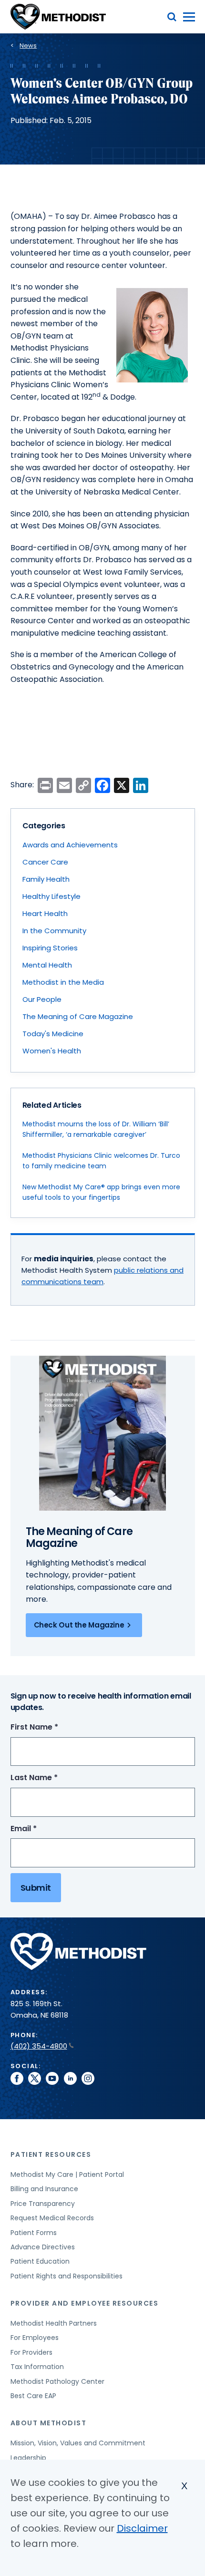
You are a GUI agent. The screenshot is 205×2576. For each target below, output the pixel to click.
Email (41, 1829)
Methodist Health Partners (54, 2323)
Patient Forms (34, 2233)
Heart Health (45, 913)
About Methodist (49, 2423)
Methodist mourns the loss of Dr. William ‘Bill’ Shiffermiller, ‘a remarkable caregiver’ (96, 1129)
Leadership (28, 2458)
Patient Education (40, 2261)
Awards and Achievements (70, 845)
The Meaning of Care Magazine (78, 1016)
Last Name (52, 1778)
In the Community (54, 931)
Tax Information (37, 2367)
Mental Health (47, 965)
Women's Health (52, 1051)
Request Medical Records (52, 2218)
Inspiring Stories (50, 948)
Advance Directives (43, 2247)
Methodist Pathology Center (57, 2381)
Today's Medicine (53, 1034)
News (28, 46)
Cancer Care (45, 862)
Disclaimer (142, 2528)
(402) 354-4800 (39, 2046)
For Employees (35, 2338)
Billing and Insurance (44, 2189)
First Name (52, 1727)
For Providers (31, 2352)
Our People (42, 999)
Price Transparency (43, 2204)
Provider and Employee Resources (85, 2303)
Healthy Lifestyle (51, 896)
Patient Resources (51, 2154)
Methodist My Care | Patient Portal (67, 2174)
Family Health (46, 879)
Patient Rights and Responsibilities (67, 2276)
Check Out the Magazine (79, 1625)
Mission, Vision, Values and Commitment (78, 2443)
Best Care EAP (33, 2396)
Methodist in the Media (63, 982)
